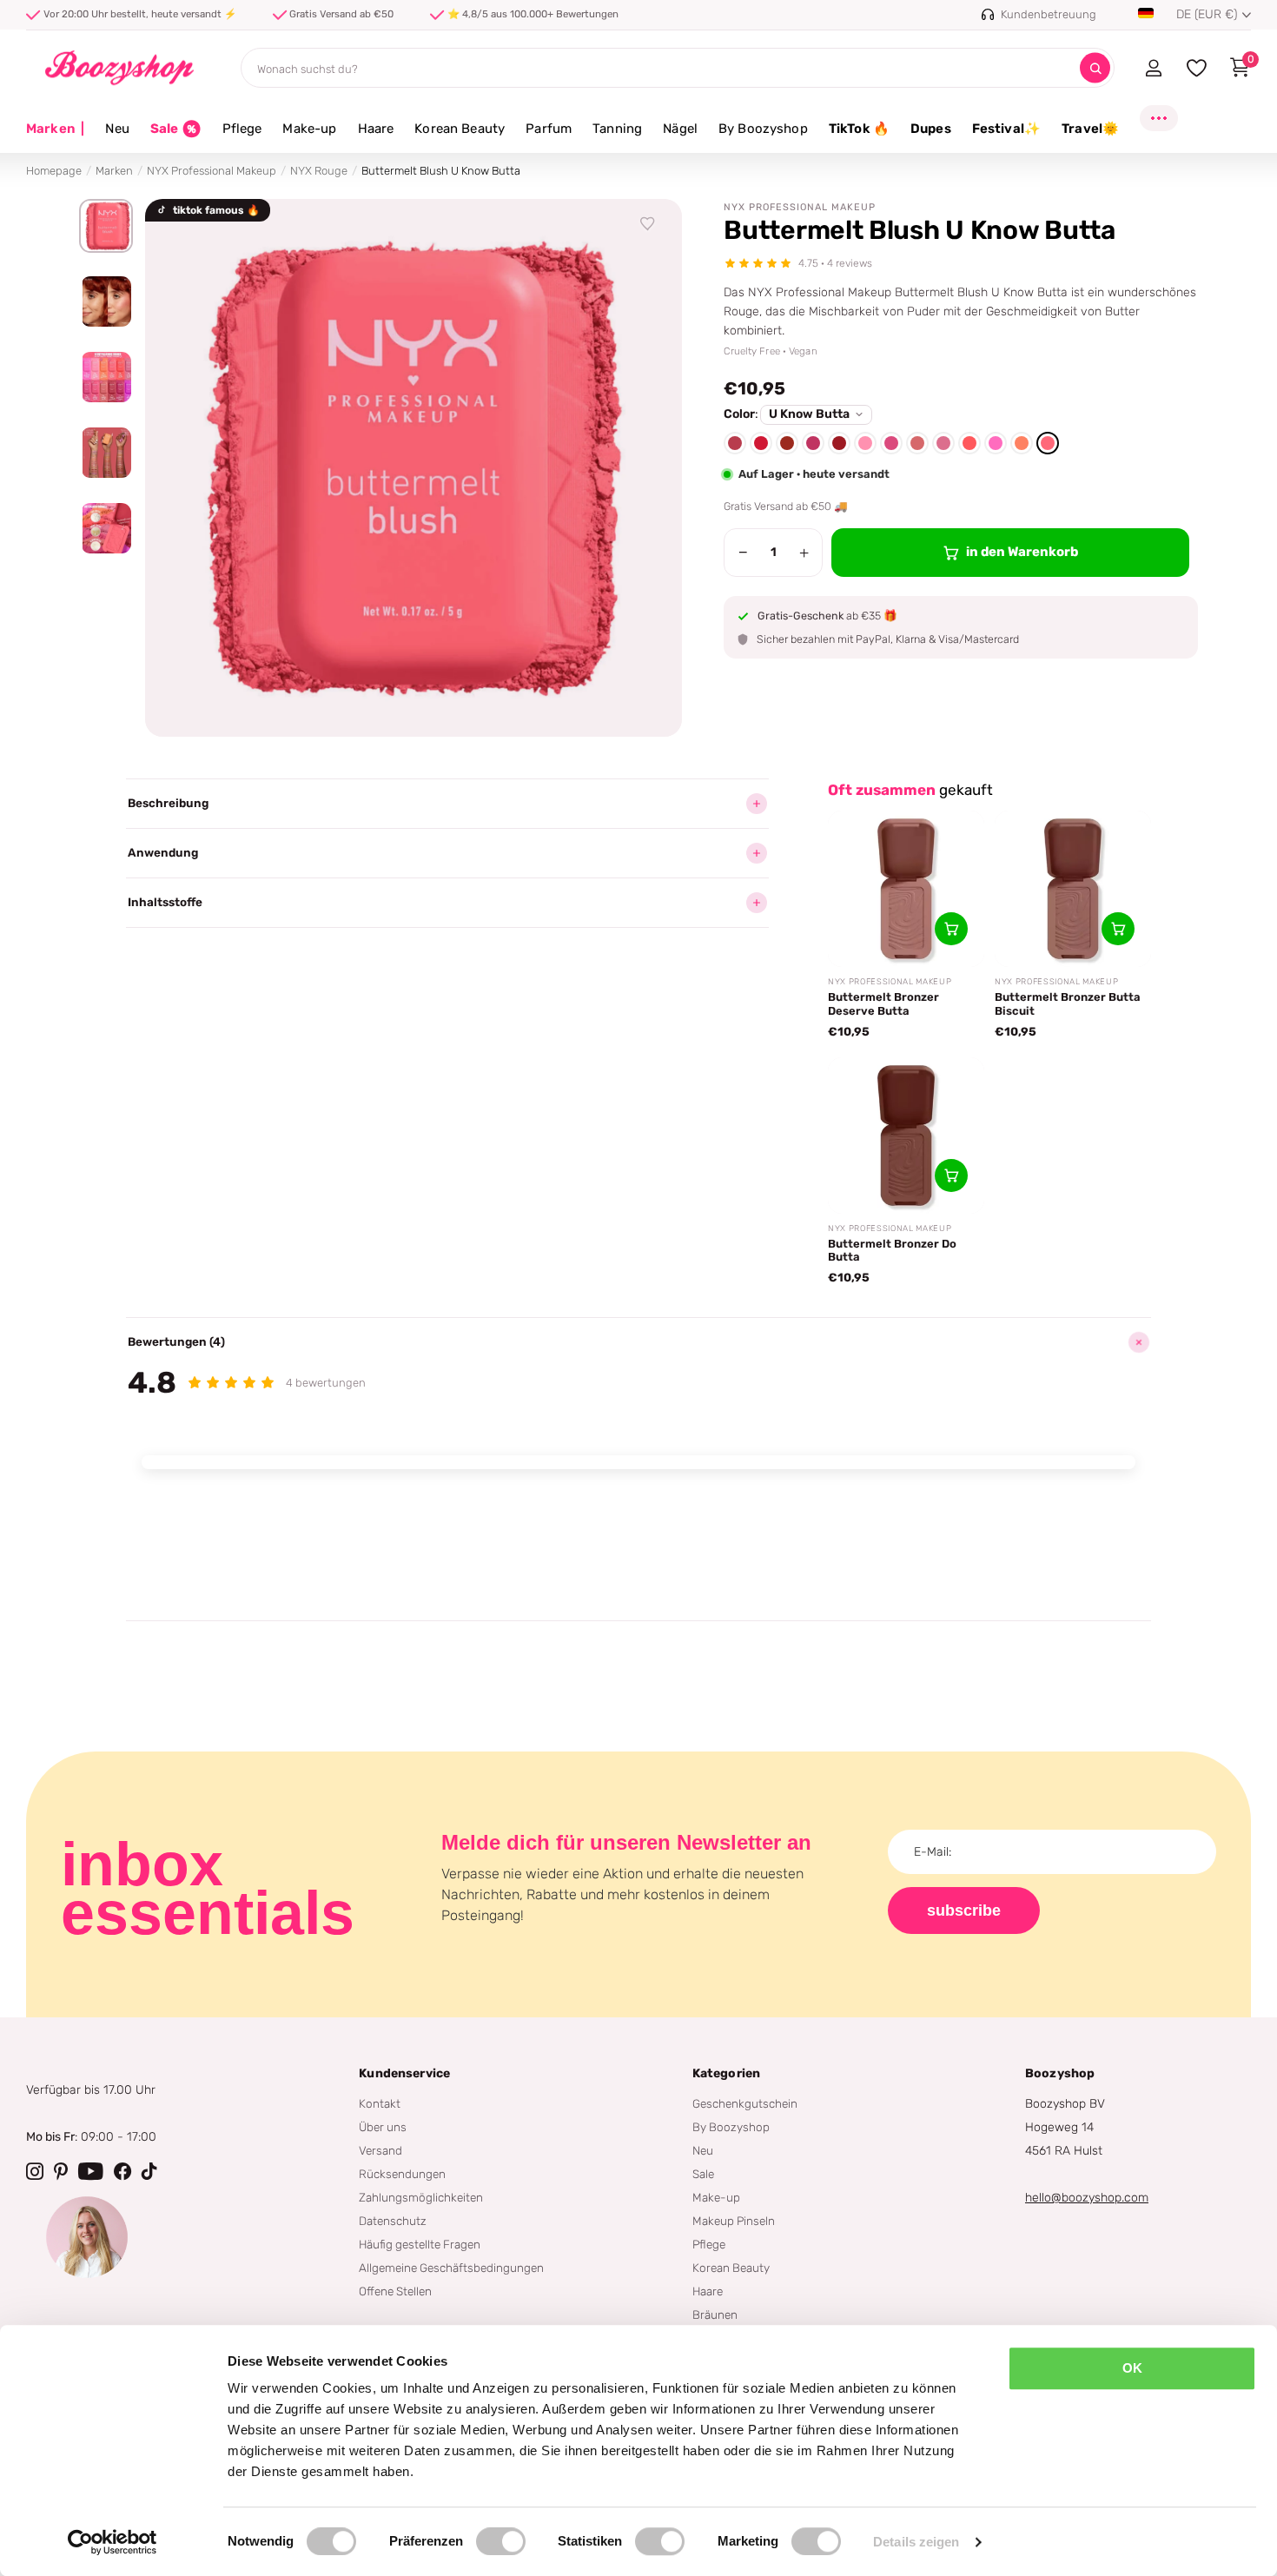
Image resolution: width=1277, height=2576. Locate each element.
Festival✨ (1006, 129)
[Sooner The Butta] (1022, 443)
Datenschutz (393, 2221)
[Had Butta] (969, 443)
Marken (55, 129)
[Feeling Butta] (917, 443)
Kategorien (726, 2073)
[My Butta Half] (996, 443)
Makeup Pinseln (734, 2221)
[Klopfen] (149, 2171)
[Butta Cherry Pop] (761, 443)
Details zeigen (916, 2542)
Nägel (680, 129)
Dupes (931, 129)
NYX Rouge (319, 171)
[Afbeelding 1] (106, 226)
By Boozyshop (763, 129)
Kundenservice (404, 2073)
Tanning (617, 129)
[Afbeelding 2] (106, 301)
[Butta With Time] (891, 443)
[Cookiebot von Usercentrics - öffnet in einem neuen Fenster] (112, 2542)
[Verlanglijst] (648, 224)
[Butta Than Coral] (839, 443)
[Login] (1153, 68)
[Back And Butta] (735, 443)
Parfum (549, 129)
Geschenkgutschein (745, 2103)
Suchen (1095, 68)
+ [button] (804, 553)
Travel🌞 (1090, 129)
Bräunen (715, 2314)
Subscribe (964, 1910)
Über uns (383, 2127)
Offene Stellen (395, 2291)
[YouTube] (91, 2171)
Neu (117, 129)
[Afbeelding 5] (106, 528)
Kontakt (380, 2103)
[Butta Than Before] (813, 443)
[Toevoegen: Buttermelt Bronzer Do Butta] (951, 1175)
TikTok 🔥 (859, 129)
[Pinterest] (61, 2171)
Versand (380, 2150)
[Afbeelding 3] (106, 377)
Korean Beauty (460, 129)
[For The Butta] (943, 443)
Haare (376, 129)
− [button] (743, 553)
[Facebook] (122, 2171)
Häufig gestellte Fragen (420, 2244)
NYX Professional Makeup (212, 171)
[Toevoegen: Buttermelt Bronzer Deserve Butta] (951, 929)
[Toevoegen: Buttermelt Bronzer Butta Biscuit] (1118, 929)
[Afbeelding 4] (106, 453)
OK (1132, 2368)
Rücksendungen (402, 2174)
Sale (703, 2174)
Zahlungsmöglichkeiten (421, 2197)
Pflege (242, 129)
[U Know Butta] (1048, 443)
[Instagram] (35, 2171)
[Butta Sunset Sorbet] (787, 443)
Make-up (309, 129)
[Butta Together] (865, 443)
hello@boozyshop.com (1087, 2198)
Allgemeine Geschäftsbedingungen (451, 2268)
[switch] (501, 2541)
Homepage (54, 171)
